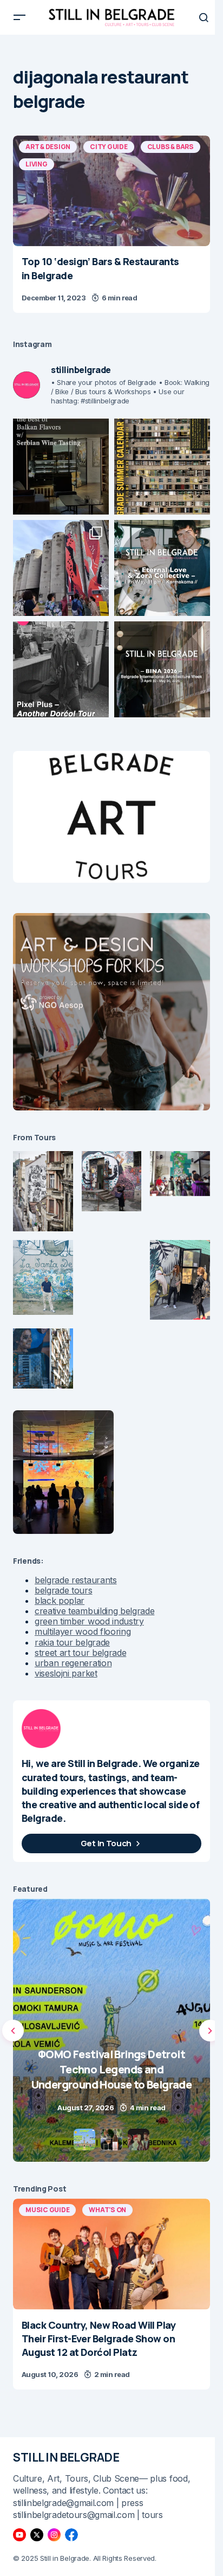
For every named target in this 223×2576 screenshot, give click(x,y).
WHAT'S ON (107, 2210)
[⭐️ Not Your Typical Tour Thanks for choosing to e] (61, 568)
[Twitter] (37, 2535)
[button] (19, 17)
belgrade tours (64, 1590)
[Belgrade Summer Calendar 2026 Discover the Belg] (162, 467)
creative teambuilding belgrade (94, 1611)
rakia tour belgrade (72, 1642)
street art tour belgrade (80, 1653)
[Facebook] (71, 2535)
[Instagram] (54, 2535)
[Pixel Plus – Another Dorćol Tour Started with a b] (61, 669)
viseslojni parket (66, 1673)
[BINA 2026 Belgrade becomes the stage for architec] (162, 669)
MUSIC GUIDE (47, 2210)
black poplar (60, 1601)
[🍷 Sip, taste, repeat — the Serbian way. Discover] (61, 467)
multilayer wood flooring (83, 1631)
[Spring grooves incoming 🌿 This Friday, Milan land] (162, 568)
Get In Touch (106, 1843)
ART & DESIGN (48, 147)
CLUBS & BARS (170, 147)
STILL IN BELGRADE (66, 2457)
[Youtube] (19, 2535)
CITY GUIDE (109, 147)
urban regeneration (73, 1663)
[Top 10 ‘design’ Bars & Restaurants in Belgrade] (111, 191)
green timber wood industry (89, 1621)
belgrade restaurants (76, 1580)
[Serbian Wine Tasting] (111, 2030)
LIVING (37, 164)
